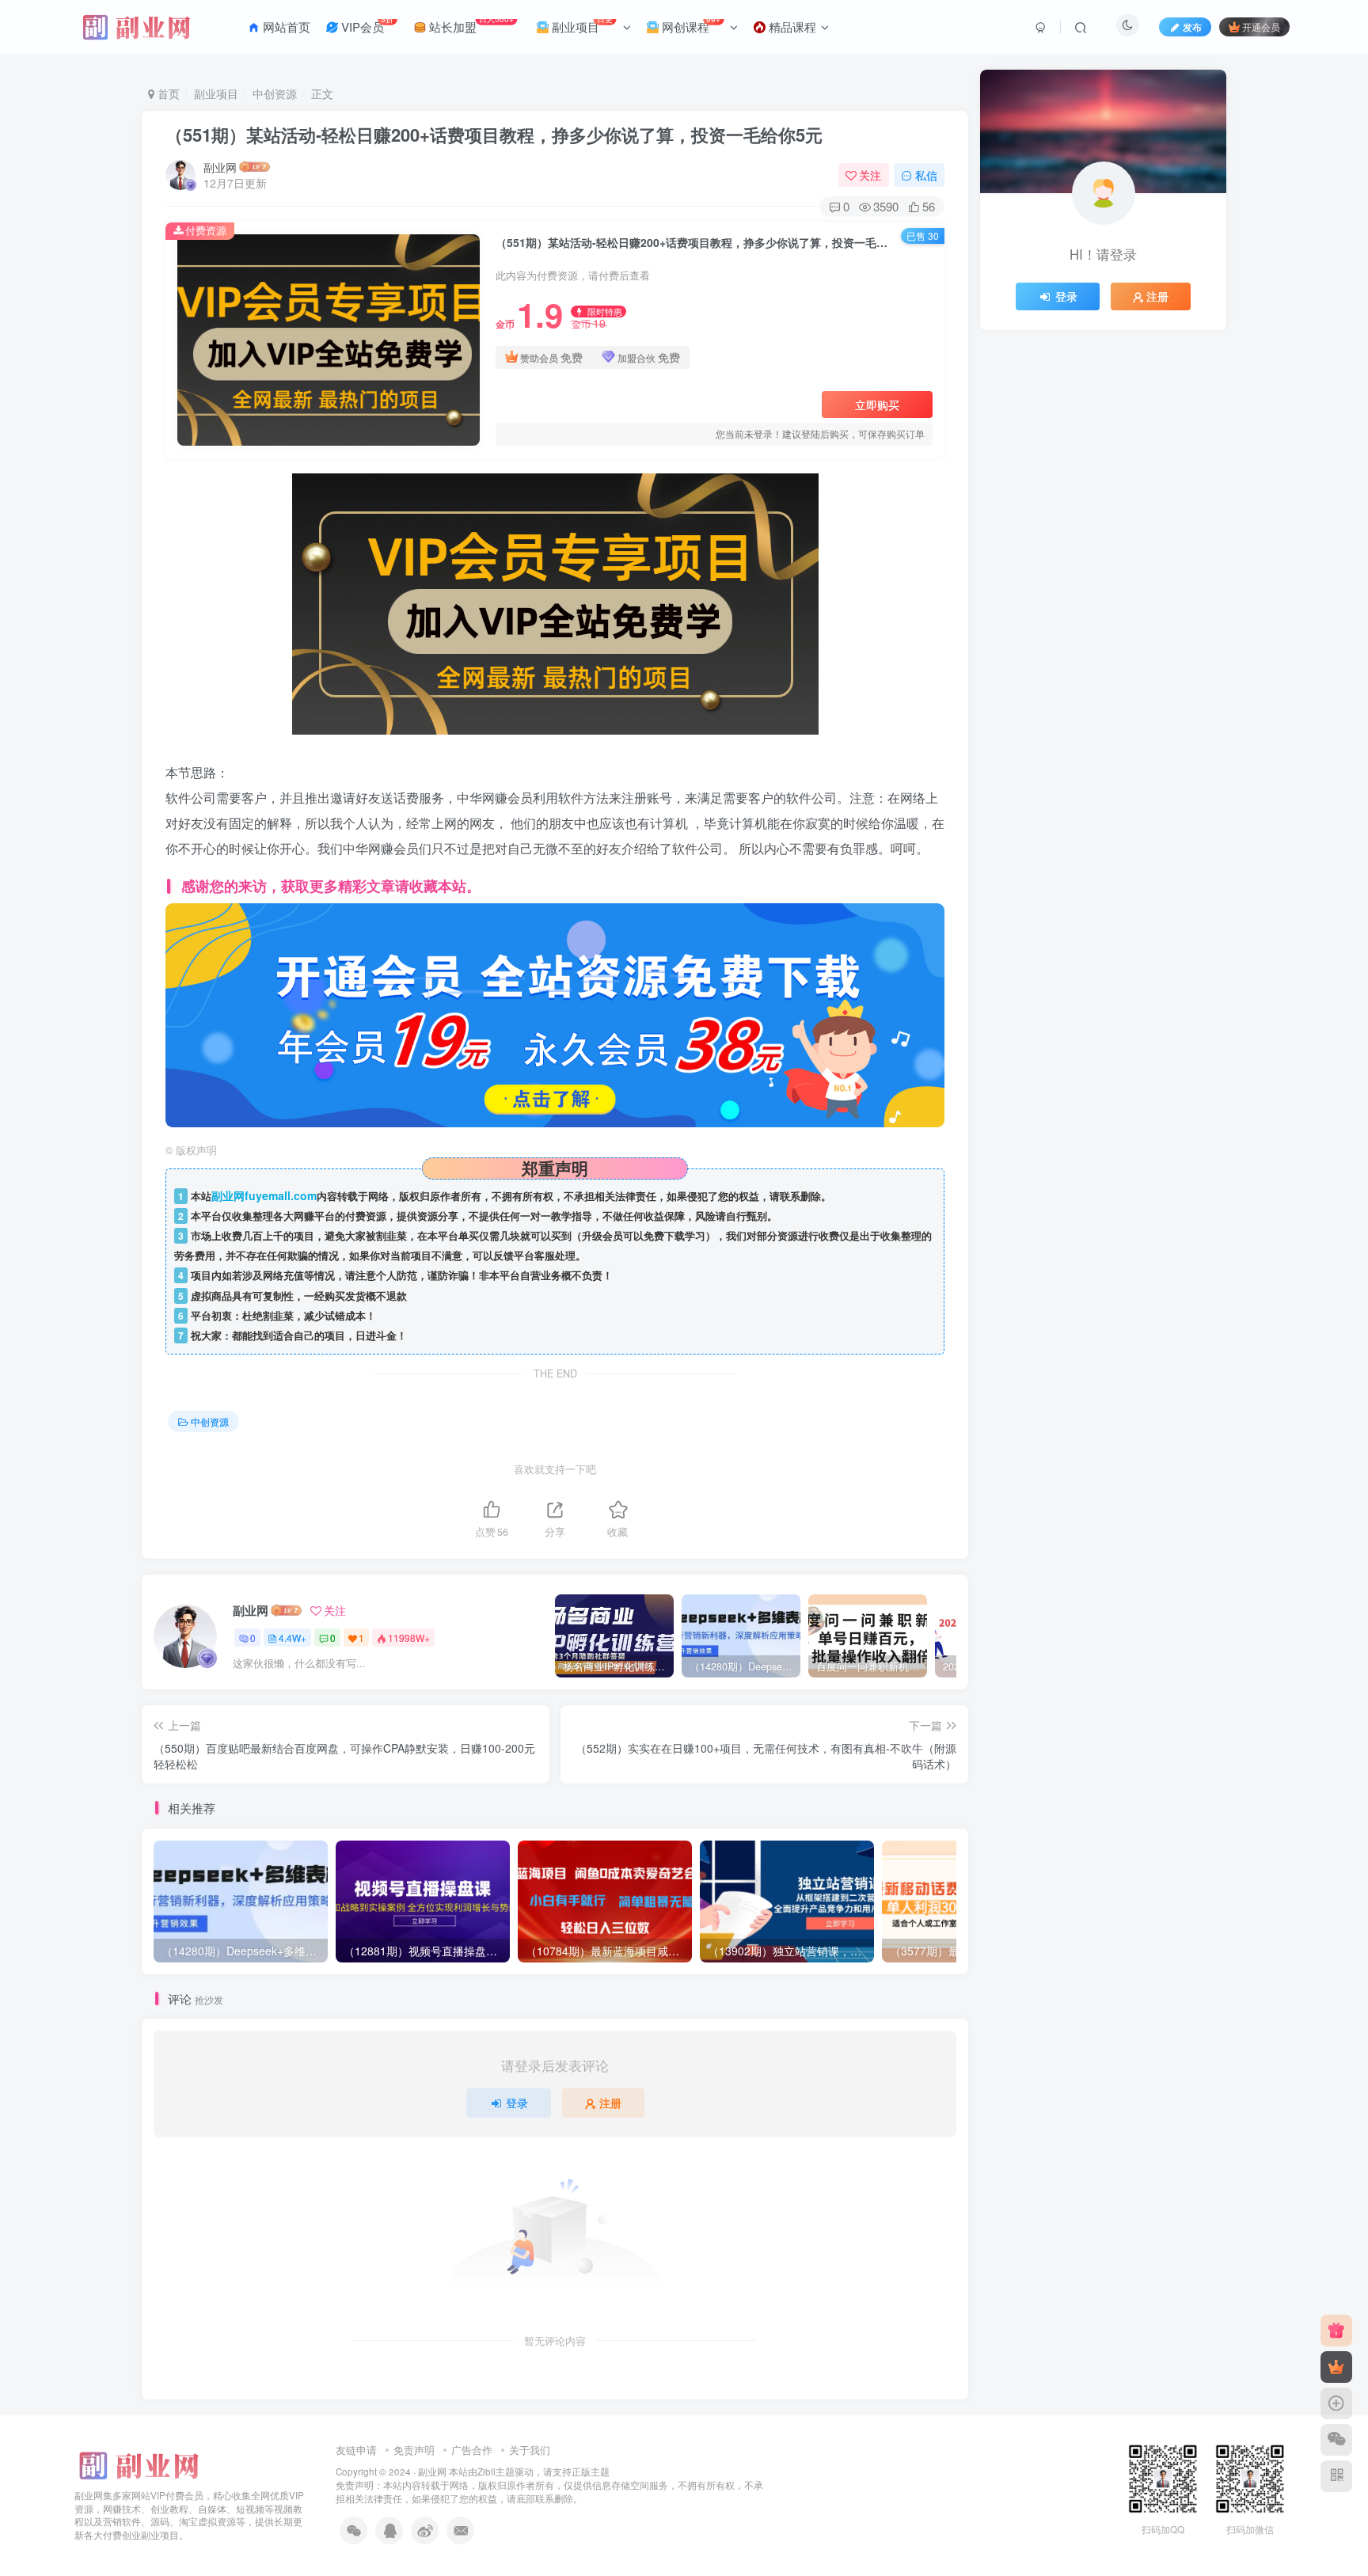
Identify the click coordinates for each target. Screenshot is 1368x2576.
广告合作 (472, 2450)
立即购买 (877, 405)
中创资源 (275, 93)
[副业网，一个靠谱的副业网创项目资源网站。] (138, 2463)
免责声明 (414, 2450)
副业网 (220, 167)
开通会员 (1261, 27)
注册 (610, 2103)
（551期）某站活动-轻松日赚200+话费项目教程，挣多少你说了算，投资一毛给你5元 (494, 135)
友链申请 (356, 2450)
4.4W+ (293, 1638)
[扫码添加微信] (1336, 2440)
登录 (517, 2103)
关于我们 (530, 2450)
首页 (167, 93)
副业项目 (216, 93)
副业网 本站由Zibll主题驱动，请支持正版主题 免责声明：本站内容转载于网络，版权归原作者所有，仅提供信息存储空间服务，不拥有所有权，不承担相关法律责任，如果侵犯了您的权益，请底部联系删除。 (549, 2485)
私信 (926, 175)
